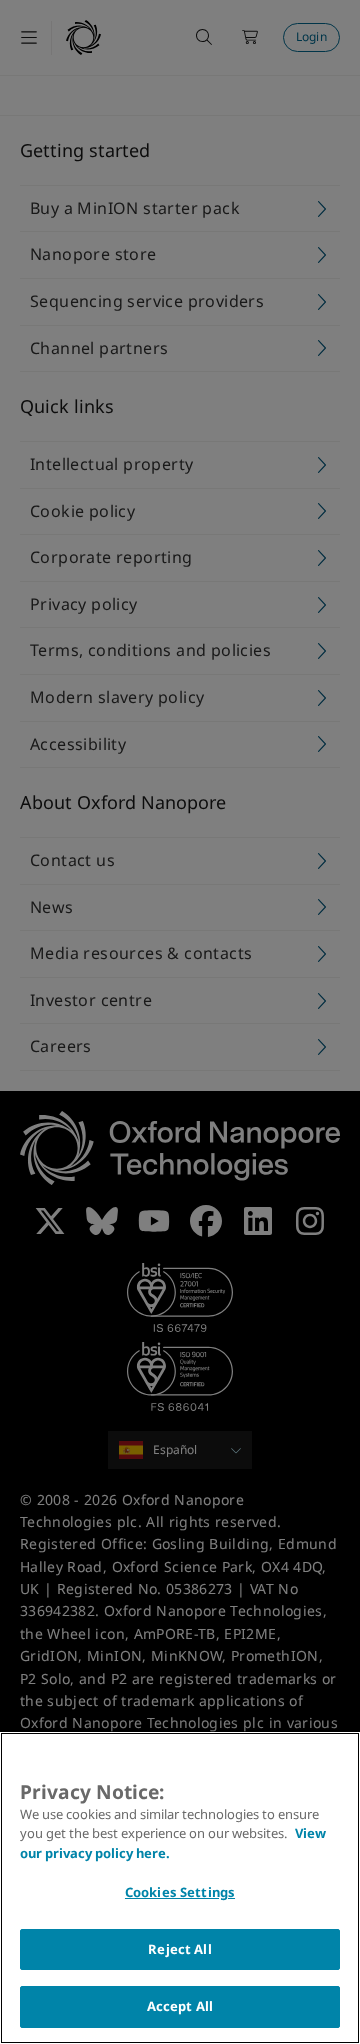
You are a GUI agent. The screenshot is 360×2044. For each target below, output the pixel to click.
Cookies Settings (180, 1892)
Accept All (180, 2006)
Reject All (179, 1949)
